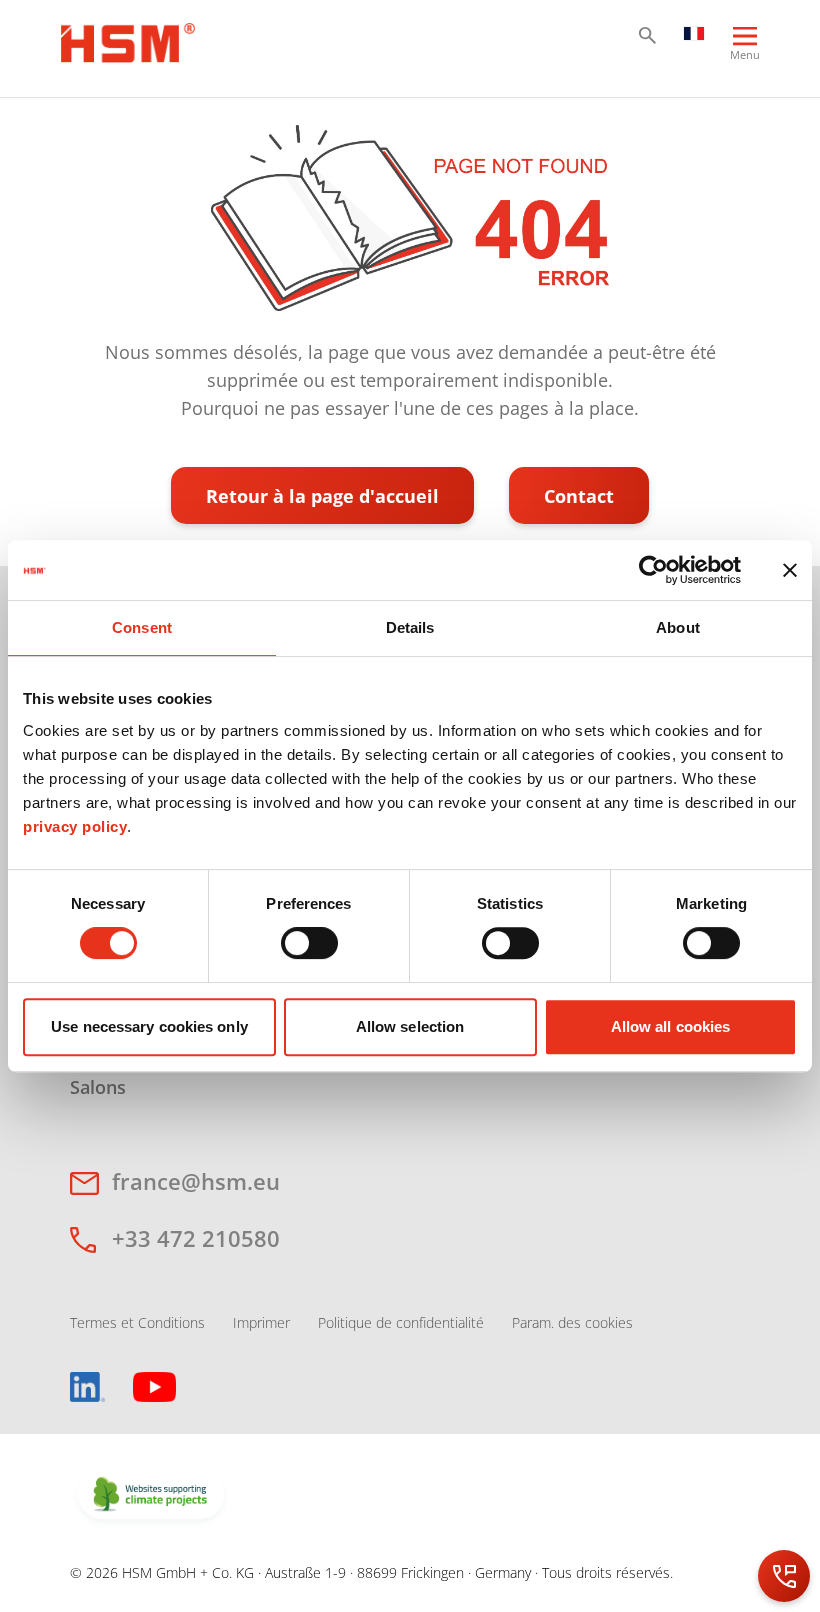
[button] (647, 35)
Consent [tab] (142, 627)
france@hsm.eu (196, 1181)
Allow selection (410, 1026)
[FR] (694, 32)
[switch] (309, 943)
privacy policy (75, 826)
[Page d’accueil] (128, 40)
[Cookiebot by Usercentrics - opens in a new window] (653, 570)
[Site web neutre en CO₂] (151, 1496)
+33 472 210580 (196, 1238)
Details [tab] (410, 627)
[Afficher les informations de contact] (784, 1576)
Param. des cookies (572, 1322)
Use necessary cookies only (149, 1026)
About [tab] (678, 627)
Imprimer (261, 1322)
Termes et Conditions (137, 1322)
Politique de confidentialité (401, 1322)
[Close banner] (790, 570)
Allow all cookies (671, 1026)
